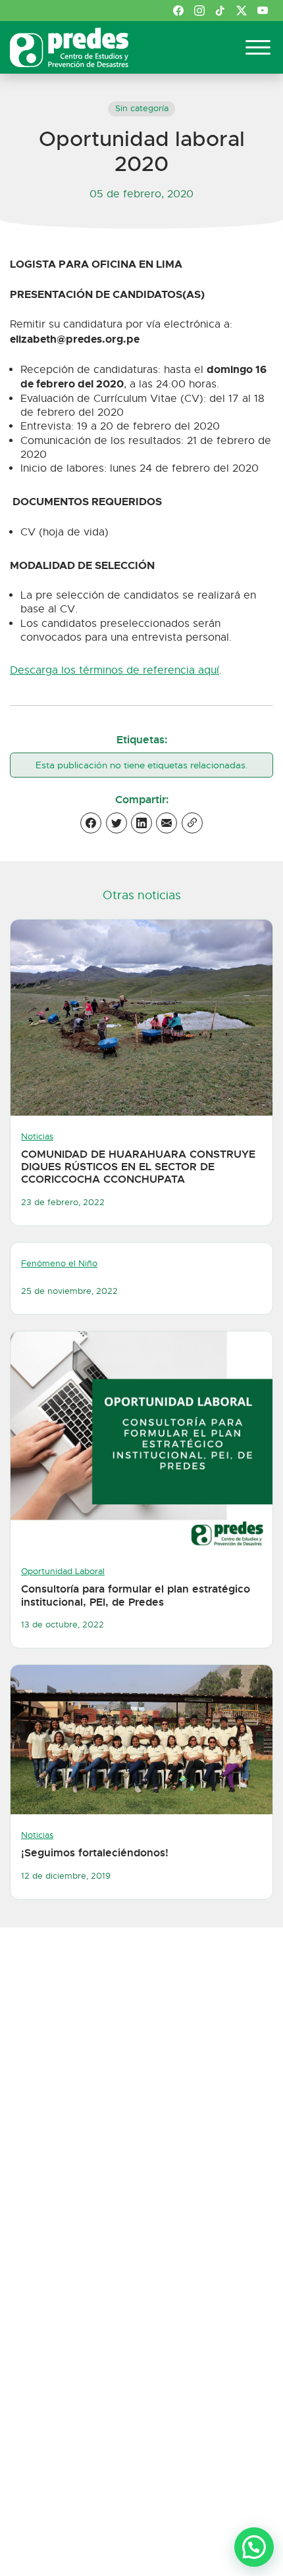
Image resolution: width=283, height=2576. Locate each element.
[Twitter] (116, 823)
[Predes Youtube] (263, 11)
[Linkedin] (141, 823)
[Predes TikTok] (220, 11)
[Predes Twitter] (242, 11)
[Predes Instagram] (199, 11)
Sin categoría (142, 109)
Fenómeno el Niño (59, 1264)
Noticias (37, 1137)
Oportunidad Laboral (63, 1572)
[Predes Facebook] (178, 11)
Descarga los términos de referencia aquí (115, 670)
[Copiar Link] (192, 823)
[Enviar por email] (167, 823)
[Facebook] (91, 823)
